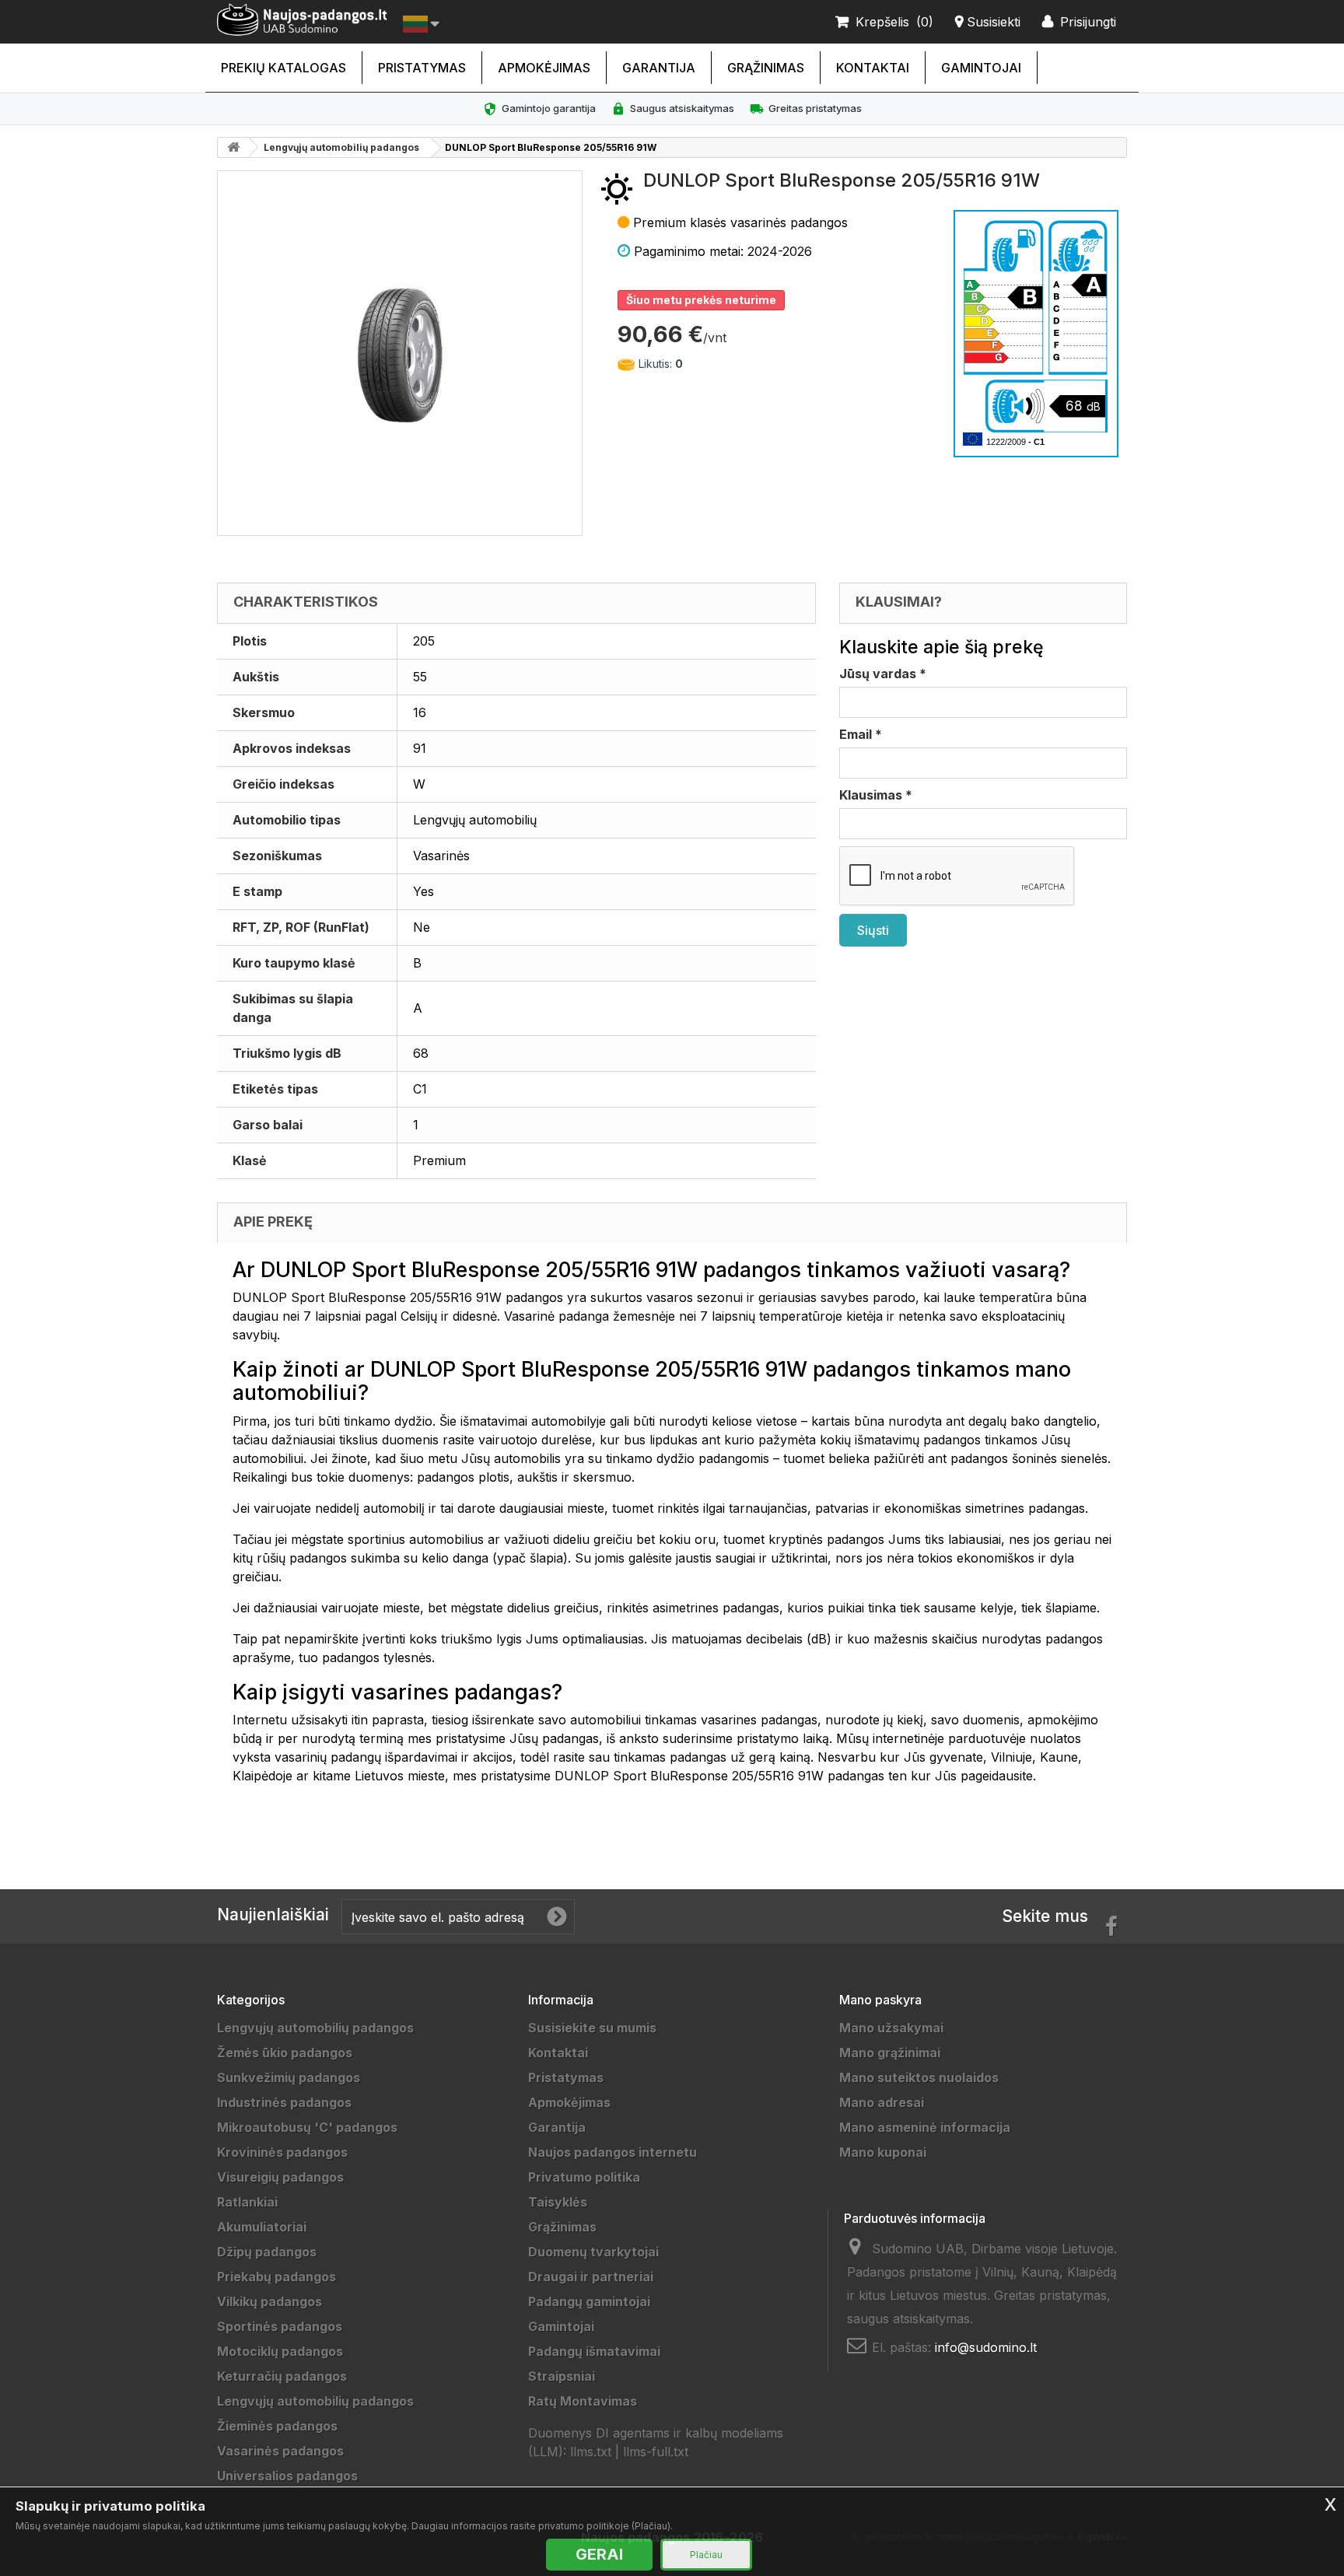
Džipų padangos (267, 2252)
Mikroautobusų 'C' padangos (307, 2127)
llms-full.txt (656, 2452)
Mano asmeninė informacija (925, 2127)
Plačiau (706, 2555)
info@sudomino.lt (986, 2347)
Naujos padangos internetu (612, 2152)
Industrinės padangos (284, 2102)
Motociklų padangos (280, 2351)
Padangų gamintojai (589, 2301)
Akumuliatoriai (262, 2227)
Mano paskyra (880, 2000)
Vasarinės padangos (280, 2451)
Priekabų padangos (276, 2277)
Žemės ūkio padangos (285, 2053)
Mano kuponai (883, 2152)
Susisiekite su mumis (592, 2028)
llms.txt (591, 2452)
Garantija (659, 68)
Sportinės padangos (280, 2326)
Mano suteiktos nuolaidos (919, 2077)
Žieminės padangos (277, 2426)
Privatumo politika (584, 2177)
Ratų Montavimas (583, 2401)
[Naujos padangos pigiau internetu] (302, 20)
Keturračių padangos (282, 2376)
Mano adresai (882, 2102)
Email (861, 734)
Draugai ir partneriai (591, 2277)
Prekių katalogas (283, 68)
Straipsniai (562, 2376)
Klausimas (876, 795)
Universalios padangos (287, 2476)
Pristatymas (422, 68)
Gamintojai (981, 68)
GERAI (599, 2554)
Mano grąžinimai (890, 2053)
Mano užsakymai (891, 2028)
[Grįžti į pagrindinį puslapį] (233, 147)
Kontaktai (873, 68)
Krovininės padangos (282, 2152)
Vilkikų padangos (269, 2301)
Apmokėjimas (544, 68)
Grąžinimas (766, 68)
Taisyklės (558, 2202)
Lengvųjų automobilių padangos (341, 147)
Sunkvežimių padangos (289, 2077)
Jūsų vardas (883, 674)
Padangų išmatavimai (594, 2351)
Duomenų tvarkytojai (593, 2252)
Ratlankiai (247, 2202)
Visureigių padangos (280, 2177)
